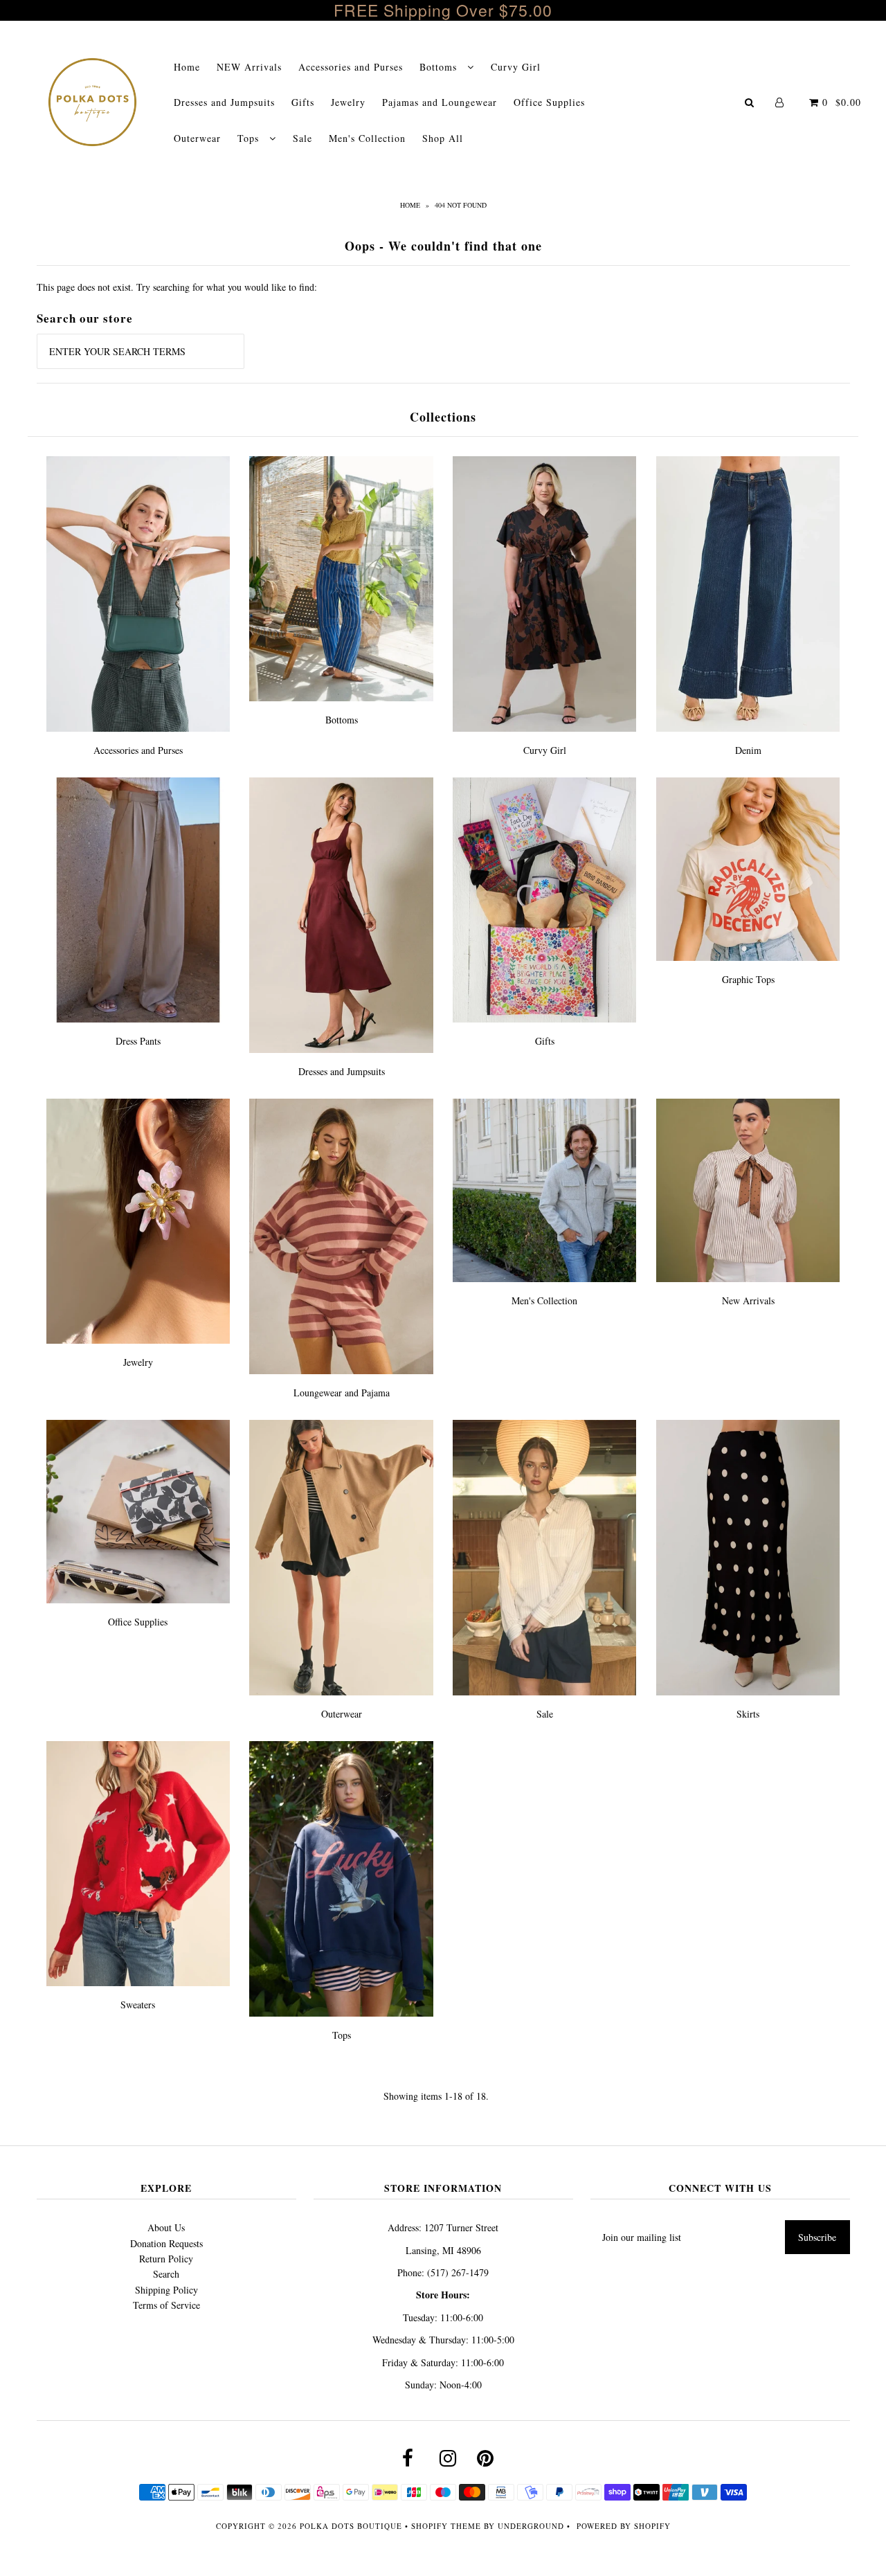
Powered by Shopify (624, 2526)
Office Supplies (549, 102)
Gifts (303, 102)
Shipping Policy (166, 2290)
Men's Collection (367, 138)
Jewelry (348, 102)
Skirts (748, 1714)
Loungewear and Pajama (342, 1393)
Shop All (443, 138)
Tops (250, 138)
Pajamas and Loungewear (440, 102)
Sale (302, 138)
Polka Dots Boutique (351, 2526)
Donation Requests (166, 2243)
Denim (748, 750)
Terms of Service (166, 2305)
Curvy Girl (516, 67)
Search (166, 2274)
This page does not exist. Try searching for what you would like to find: (177, 287)
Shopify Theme (446, 2526)
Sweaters (138, 2005)
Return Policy (166, 2259)
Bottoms (440, 67)
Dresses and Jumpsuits (224, 102)
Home (187, 67)
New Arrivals (748, 1300)
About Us (166, 2227)
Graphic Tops (748, 979)
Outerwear (197, 138)
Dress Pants (138, 1041)
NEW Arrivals (249, 67)
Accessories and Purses (351, 67)
